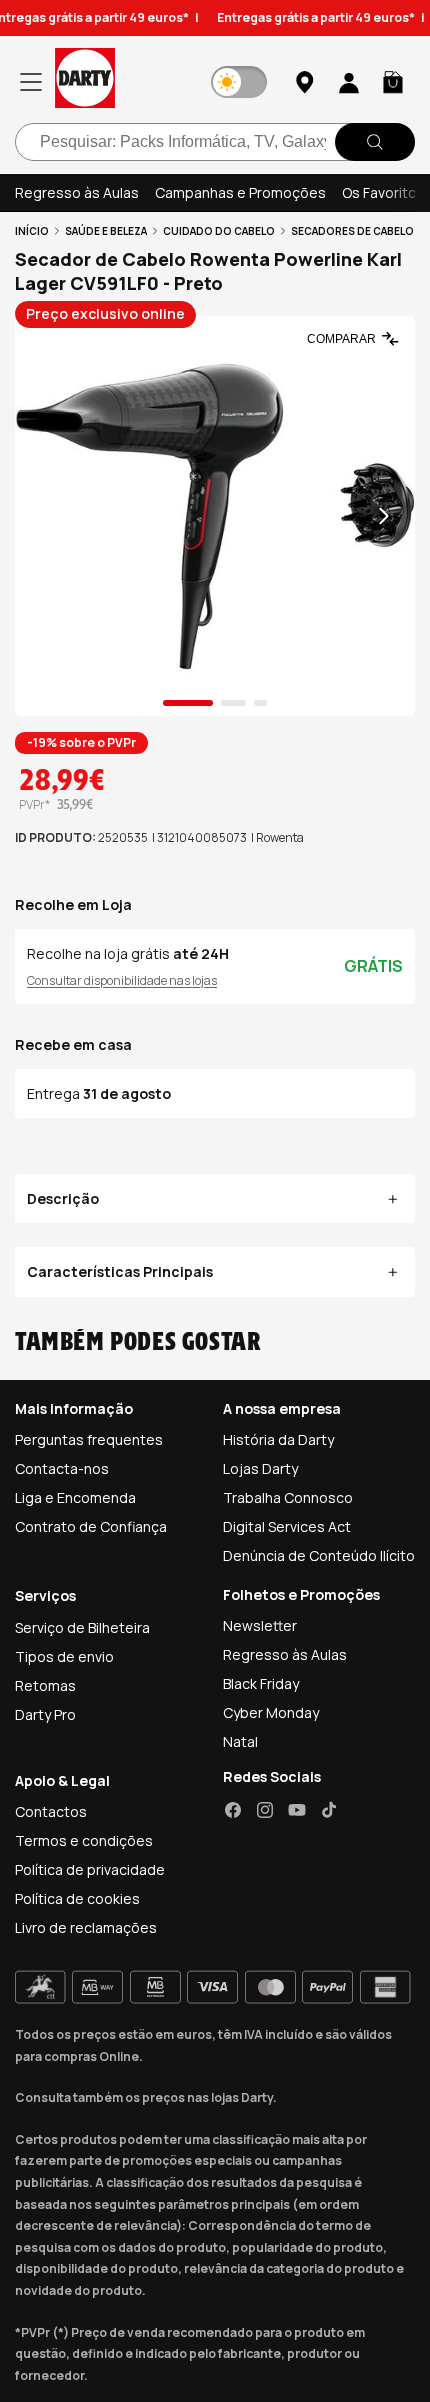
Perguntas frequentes (89, 1439)
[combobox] (215, 142)
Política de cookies (77, 1898)
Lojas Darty (260, 1468)
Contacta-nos (62, 1468)
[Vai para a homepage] (85, 81)
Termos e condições (84, 1840)
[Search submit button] (375, 142)
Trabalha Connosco (288, 1497)
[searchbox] (215, 142)
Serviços (45, 1595)
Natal (240, 1741)
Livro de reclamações (86, 1927)
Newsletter (260, 1625)
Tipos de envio (64, 1656)
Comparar (341, 339)
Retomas (45, 1685)
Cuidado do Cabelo (219, 231)
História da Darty (278, 1439)
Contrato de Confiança (91, 1526)
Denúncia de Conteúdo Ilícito (319, 1555)
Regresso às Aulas (77, 192)
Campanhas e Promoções (240, 192)
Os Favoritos (383, 192)
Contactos (51, 1811)
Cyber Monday (271, 1712)
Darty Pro (45, 1714)
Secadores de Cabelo (352, 231)
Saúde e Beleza (106, 231)
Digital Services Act (287, 1526)
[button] (393, 82)
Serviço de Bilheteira (82, 1627)
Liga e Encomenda (75, 1497)
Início (32, 231)
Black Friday (261, 1683)
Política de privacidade (90, 1869)
